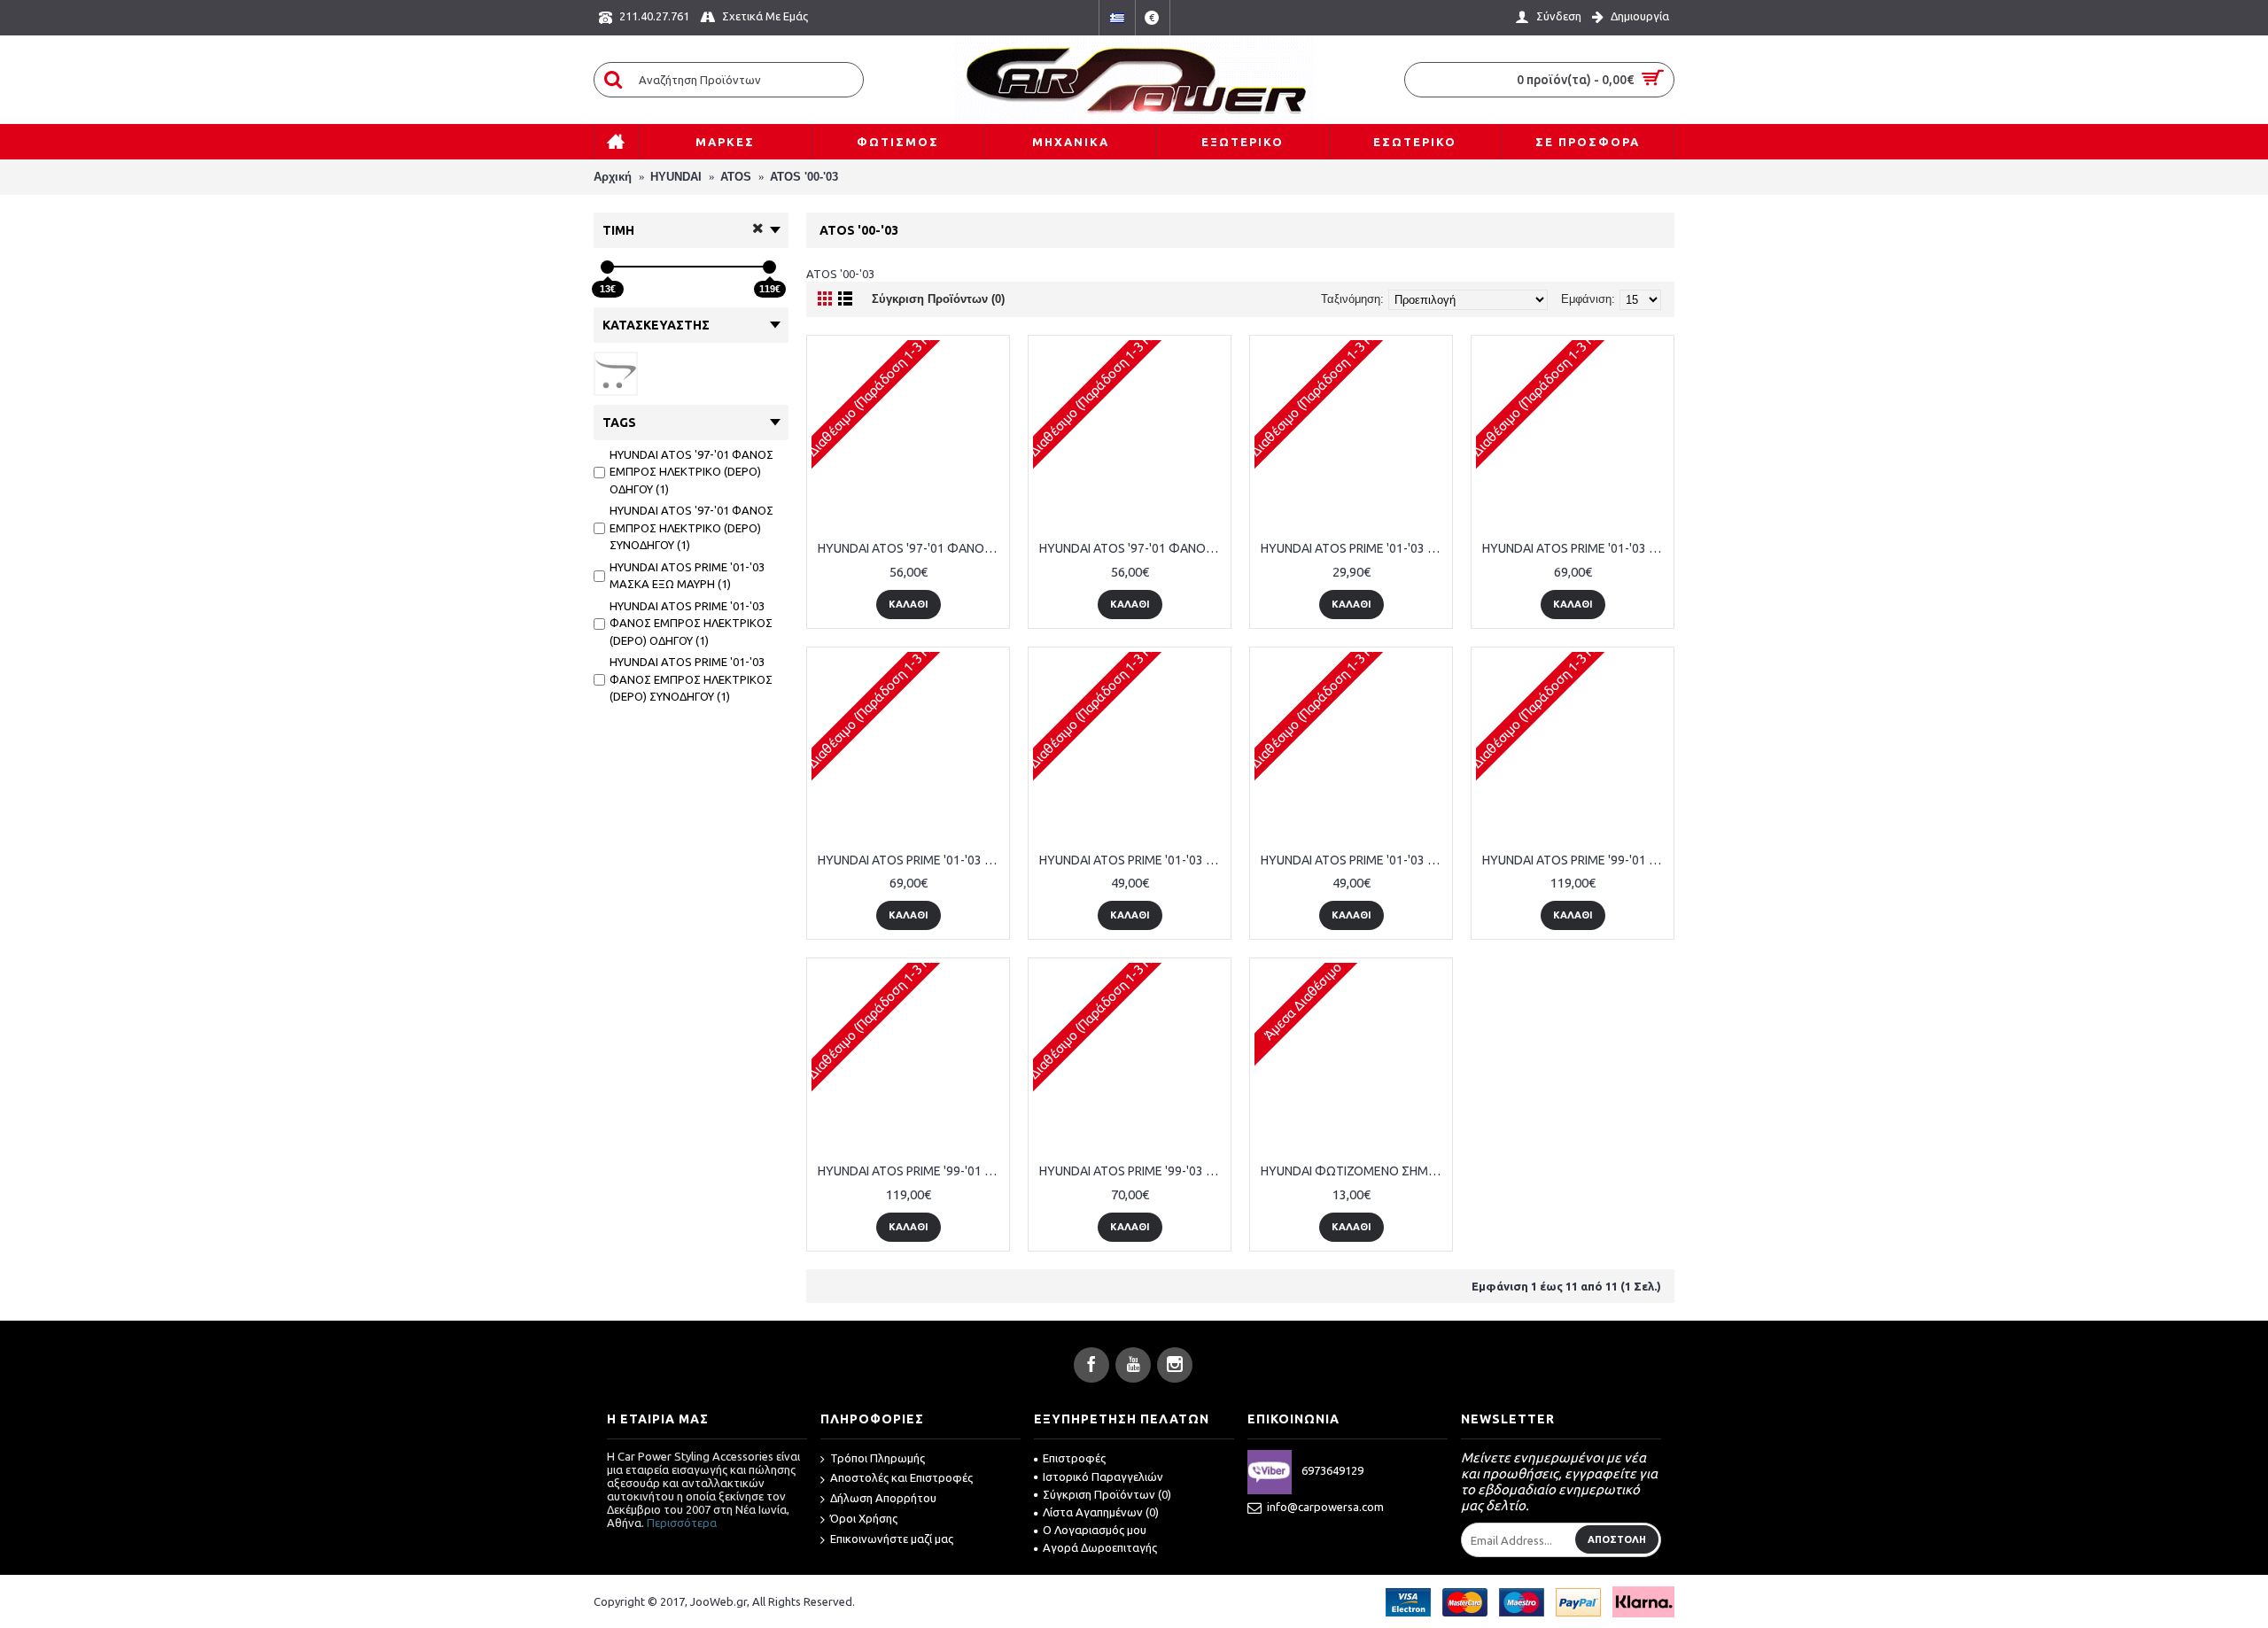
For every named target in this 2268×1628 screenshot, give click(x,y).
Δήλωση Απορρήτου (883, 1498)
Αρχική (613, 177)
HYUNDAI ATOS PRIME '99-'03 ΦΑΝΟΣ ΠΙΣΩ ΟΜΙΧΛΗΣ (1133, 1171)
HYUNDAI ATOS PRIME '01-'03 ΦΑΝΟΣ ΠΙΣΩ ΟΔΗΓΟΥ (1133, 860)
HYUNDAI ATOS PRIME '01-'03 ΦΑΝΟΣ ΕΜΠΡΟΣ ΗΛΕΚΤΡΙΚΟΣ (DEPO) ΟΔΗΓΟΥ (1576, 548)
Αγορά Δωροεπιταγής (1100, 1547)
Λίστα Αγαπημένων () (1101, 1512)
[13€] (607, 267)
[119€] (769, 267)
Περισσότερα (682, 1523)
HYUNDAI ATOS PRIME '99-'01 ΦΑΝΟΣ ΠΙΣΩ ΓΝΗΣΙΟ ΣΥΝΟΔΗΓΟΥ (911, 1171)
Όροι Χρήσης (864, 1518)
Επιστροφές (1074, 1458)
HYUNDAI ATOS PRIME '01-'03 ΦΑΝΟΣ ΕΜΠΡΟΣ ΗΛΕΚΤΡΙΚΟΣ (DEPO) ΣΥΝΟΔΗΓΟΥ (911, 860)
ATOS (736, 177)
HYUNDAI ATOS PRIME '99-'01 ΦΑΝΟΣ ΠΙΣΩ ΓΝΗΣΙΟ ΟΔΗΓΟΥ (1576, 860)
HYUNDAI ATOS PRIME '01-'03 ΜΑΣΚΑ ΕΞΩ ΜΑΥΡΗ (1354, 548)
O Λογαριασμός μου (1095, 1530)
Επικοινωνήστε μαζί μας (892, 1539)
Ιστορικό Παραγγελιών (1103, 1477)
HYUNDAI (676, 177)
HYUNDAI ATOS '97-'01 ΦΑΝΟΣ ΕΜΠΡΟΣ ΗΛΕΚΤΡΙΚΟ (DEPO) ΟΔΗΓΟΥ (911, 548)
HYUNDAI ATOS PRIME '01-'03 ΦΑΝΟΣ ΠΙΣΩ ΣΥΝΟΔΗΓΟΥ (1354, 860)
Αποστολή (1617, 1539)
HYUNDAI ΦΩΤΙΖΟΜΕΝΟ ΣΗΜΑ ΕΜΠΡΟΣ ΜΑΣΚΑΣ (1354, 1171)
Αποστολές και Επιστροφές (901, 1477)
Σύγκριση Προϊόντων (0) (938, 299)
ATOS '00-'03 (804, 177)
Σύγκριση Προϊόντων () (1107, 1494)
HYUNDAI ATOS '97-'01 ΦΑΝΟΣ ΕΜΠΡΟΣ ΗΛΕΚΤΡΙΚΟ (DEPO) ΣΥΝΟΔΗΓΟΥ (1133, 548)
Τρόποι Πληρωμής (878, 1458)
